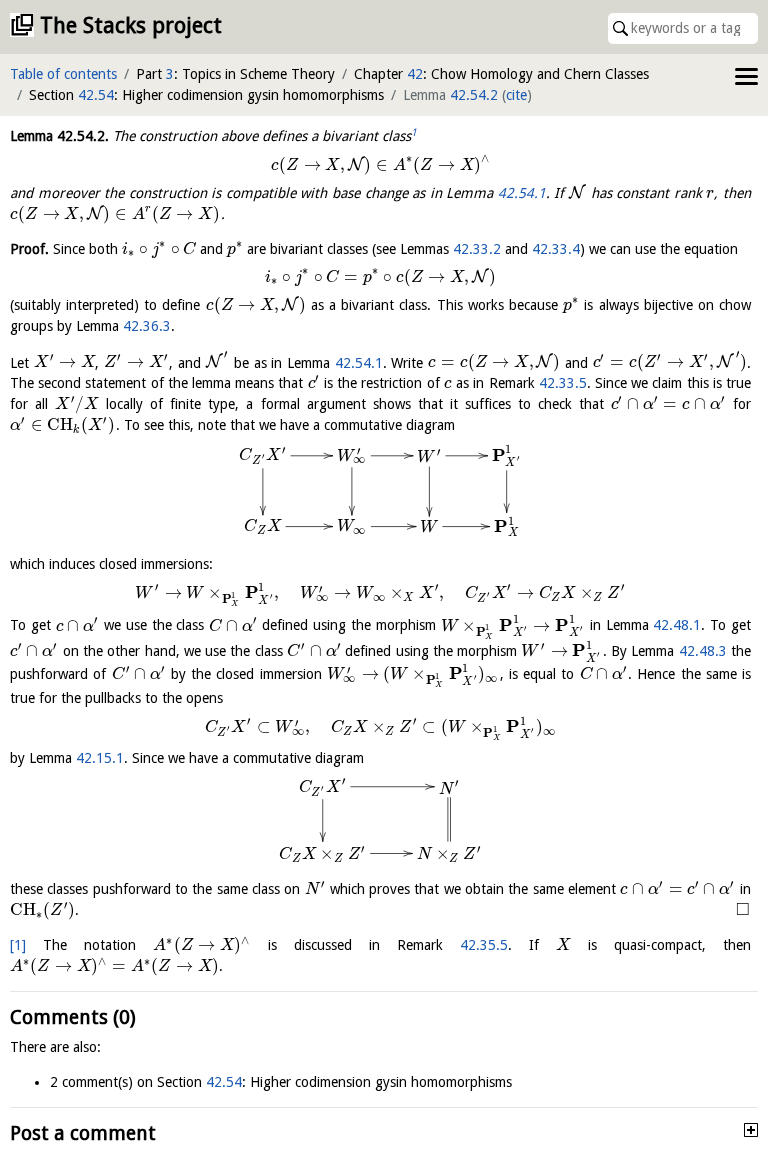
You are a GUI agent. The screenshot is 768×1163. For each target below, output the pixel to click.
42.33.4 (556, 249)
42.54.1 (522, 193)
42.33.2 (477, 249)
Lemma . (59, 136)
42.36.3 (147, 326)
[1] (18, 945)
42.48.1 (677, 626)
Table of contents (63, 74)
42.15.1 (100, 758)
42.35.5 (484, 945)
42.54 (96, 95)
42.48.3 (703, 651)
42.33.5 (563, 383)
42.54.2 (474, 95)
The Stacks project (131, 25)
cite (516, 95)
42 (415, 74)
